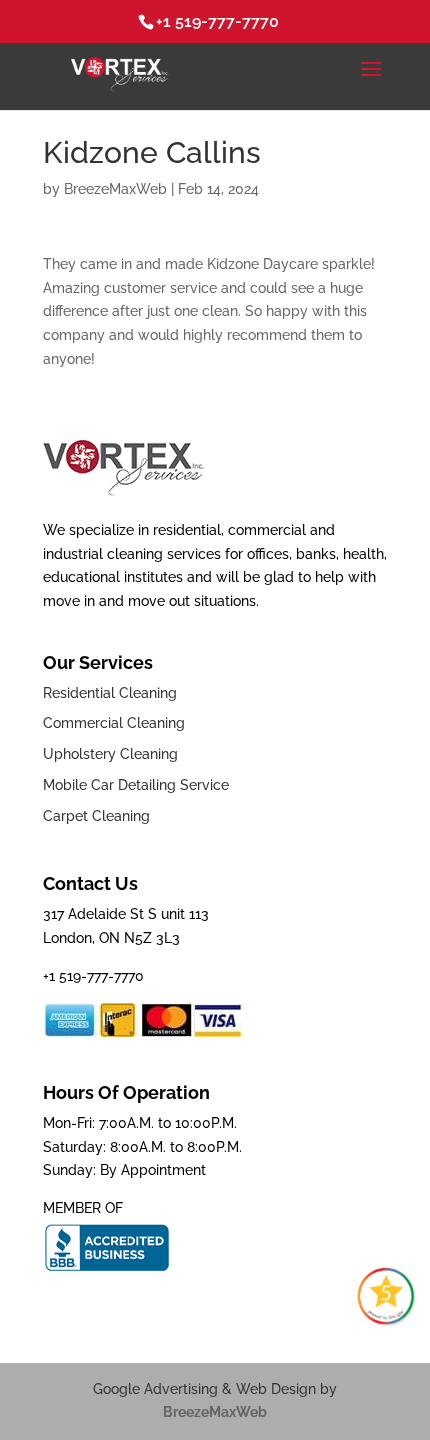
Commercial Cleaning (114, 723)
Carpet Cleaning (96, 816)
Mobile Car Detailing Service (136, 785)
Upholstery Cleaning (110, 754)
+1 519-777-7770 (217, 21)
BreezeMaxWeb (115, 189)
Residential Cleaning (110, 693)
